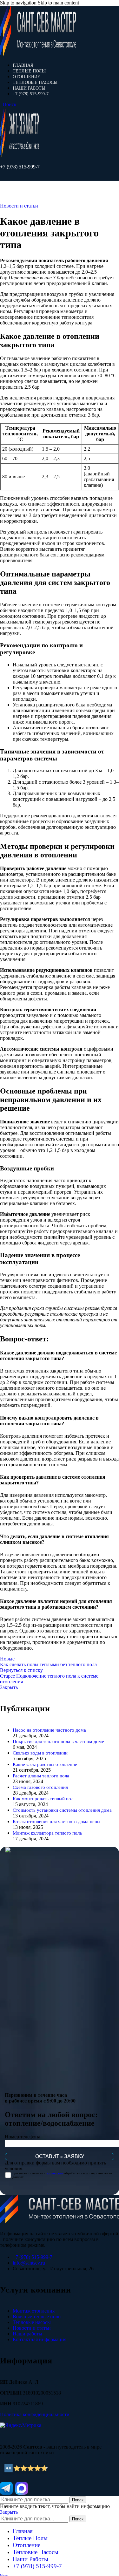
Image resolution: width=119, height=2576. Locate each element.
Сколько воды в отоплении (40, 1753)
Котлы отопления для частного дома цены (56, 1821)
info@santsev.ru (29, 2263)
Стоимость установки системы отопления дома (62, 1810)
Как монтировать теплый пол (43, 1799)
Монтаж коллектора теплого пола (47, 1833)
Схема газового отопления (40, 1787)
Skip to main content (58, 3)
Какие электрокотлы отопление (45, 1764)
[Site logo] (38, 54)
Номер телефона (23, 2137)
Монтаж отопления (34, 2311)
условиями (55, 2173)
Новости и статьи (19, 206)
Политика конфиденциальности (35, 2414)
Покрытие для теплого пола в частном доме (58, 1741)
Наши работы (27, 2334)
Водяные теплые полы (37, 2317)
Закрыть (9, 1687)
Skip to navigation (19, 3)
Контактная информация (40, 2339)
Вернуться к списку (21, 1670)
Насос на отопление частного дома (49, 1730)
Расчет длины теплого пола (41, 1776)
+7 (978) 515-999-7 (20, 167)
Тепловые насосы (32, 2322)
